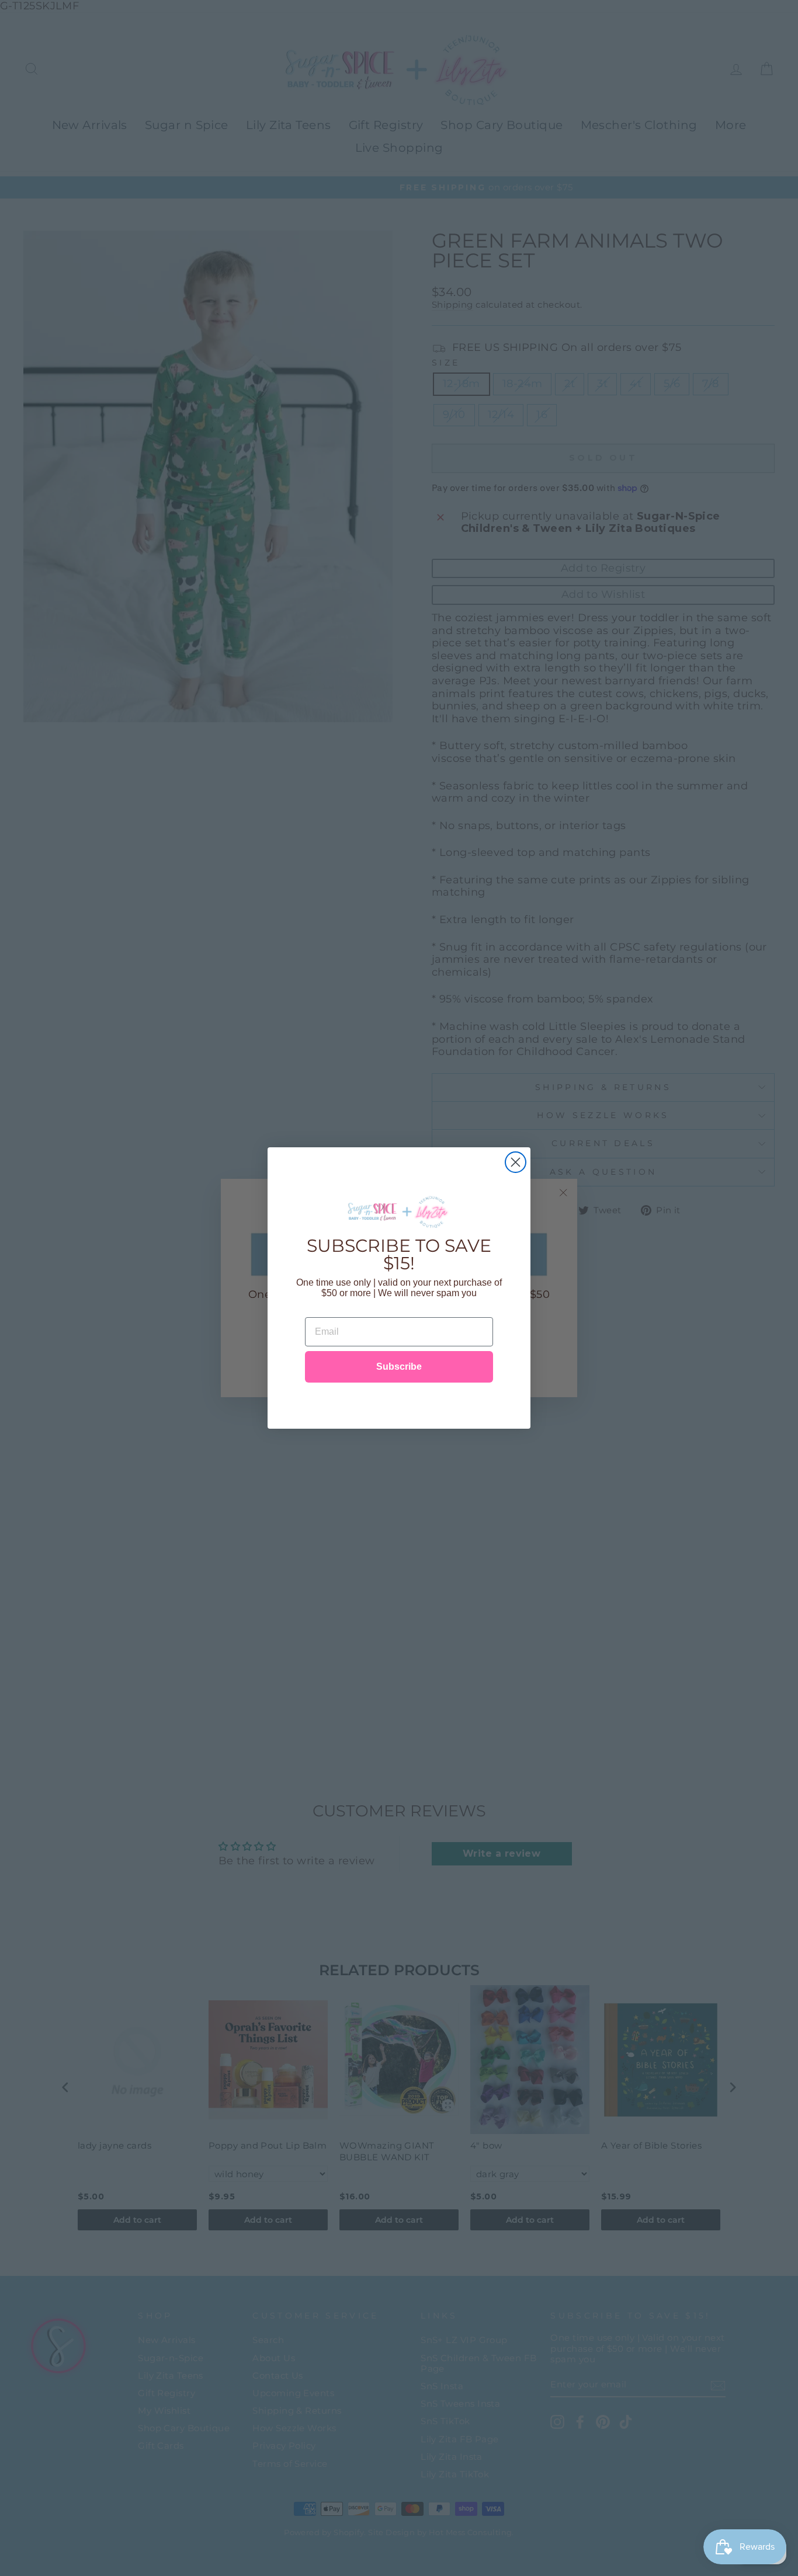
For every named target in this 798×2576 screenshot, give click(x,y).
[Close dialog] (516, 1162)
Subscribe (399, 1367)
